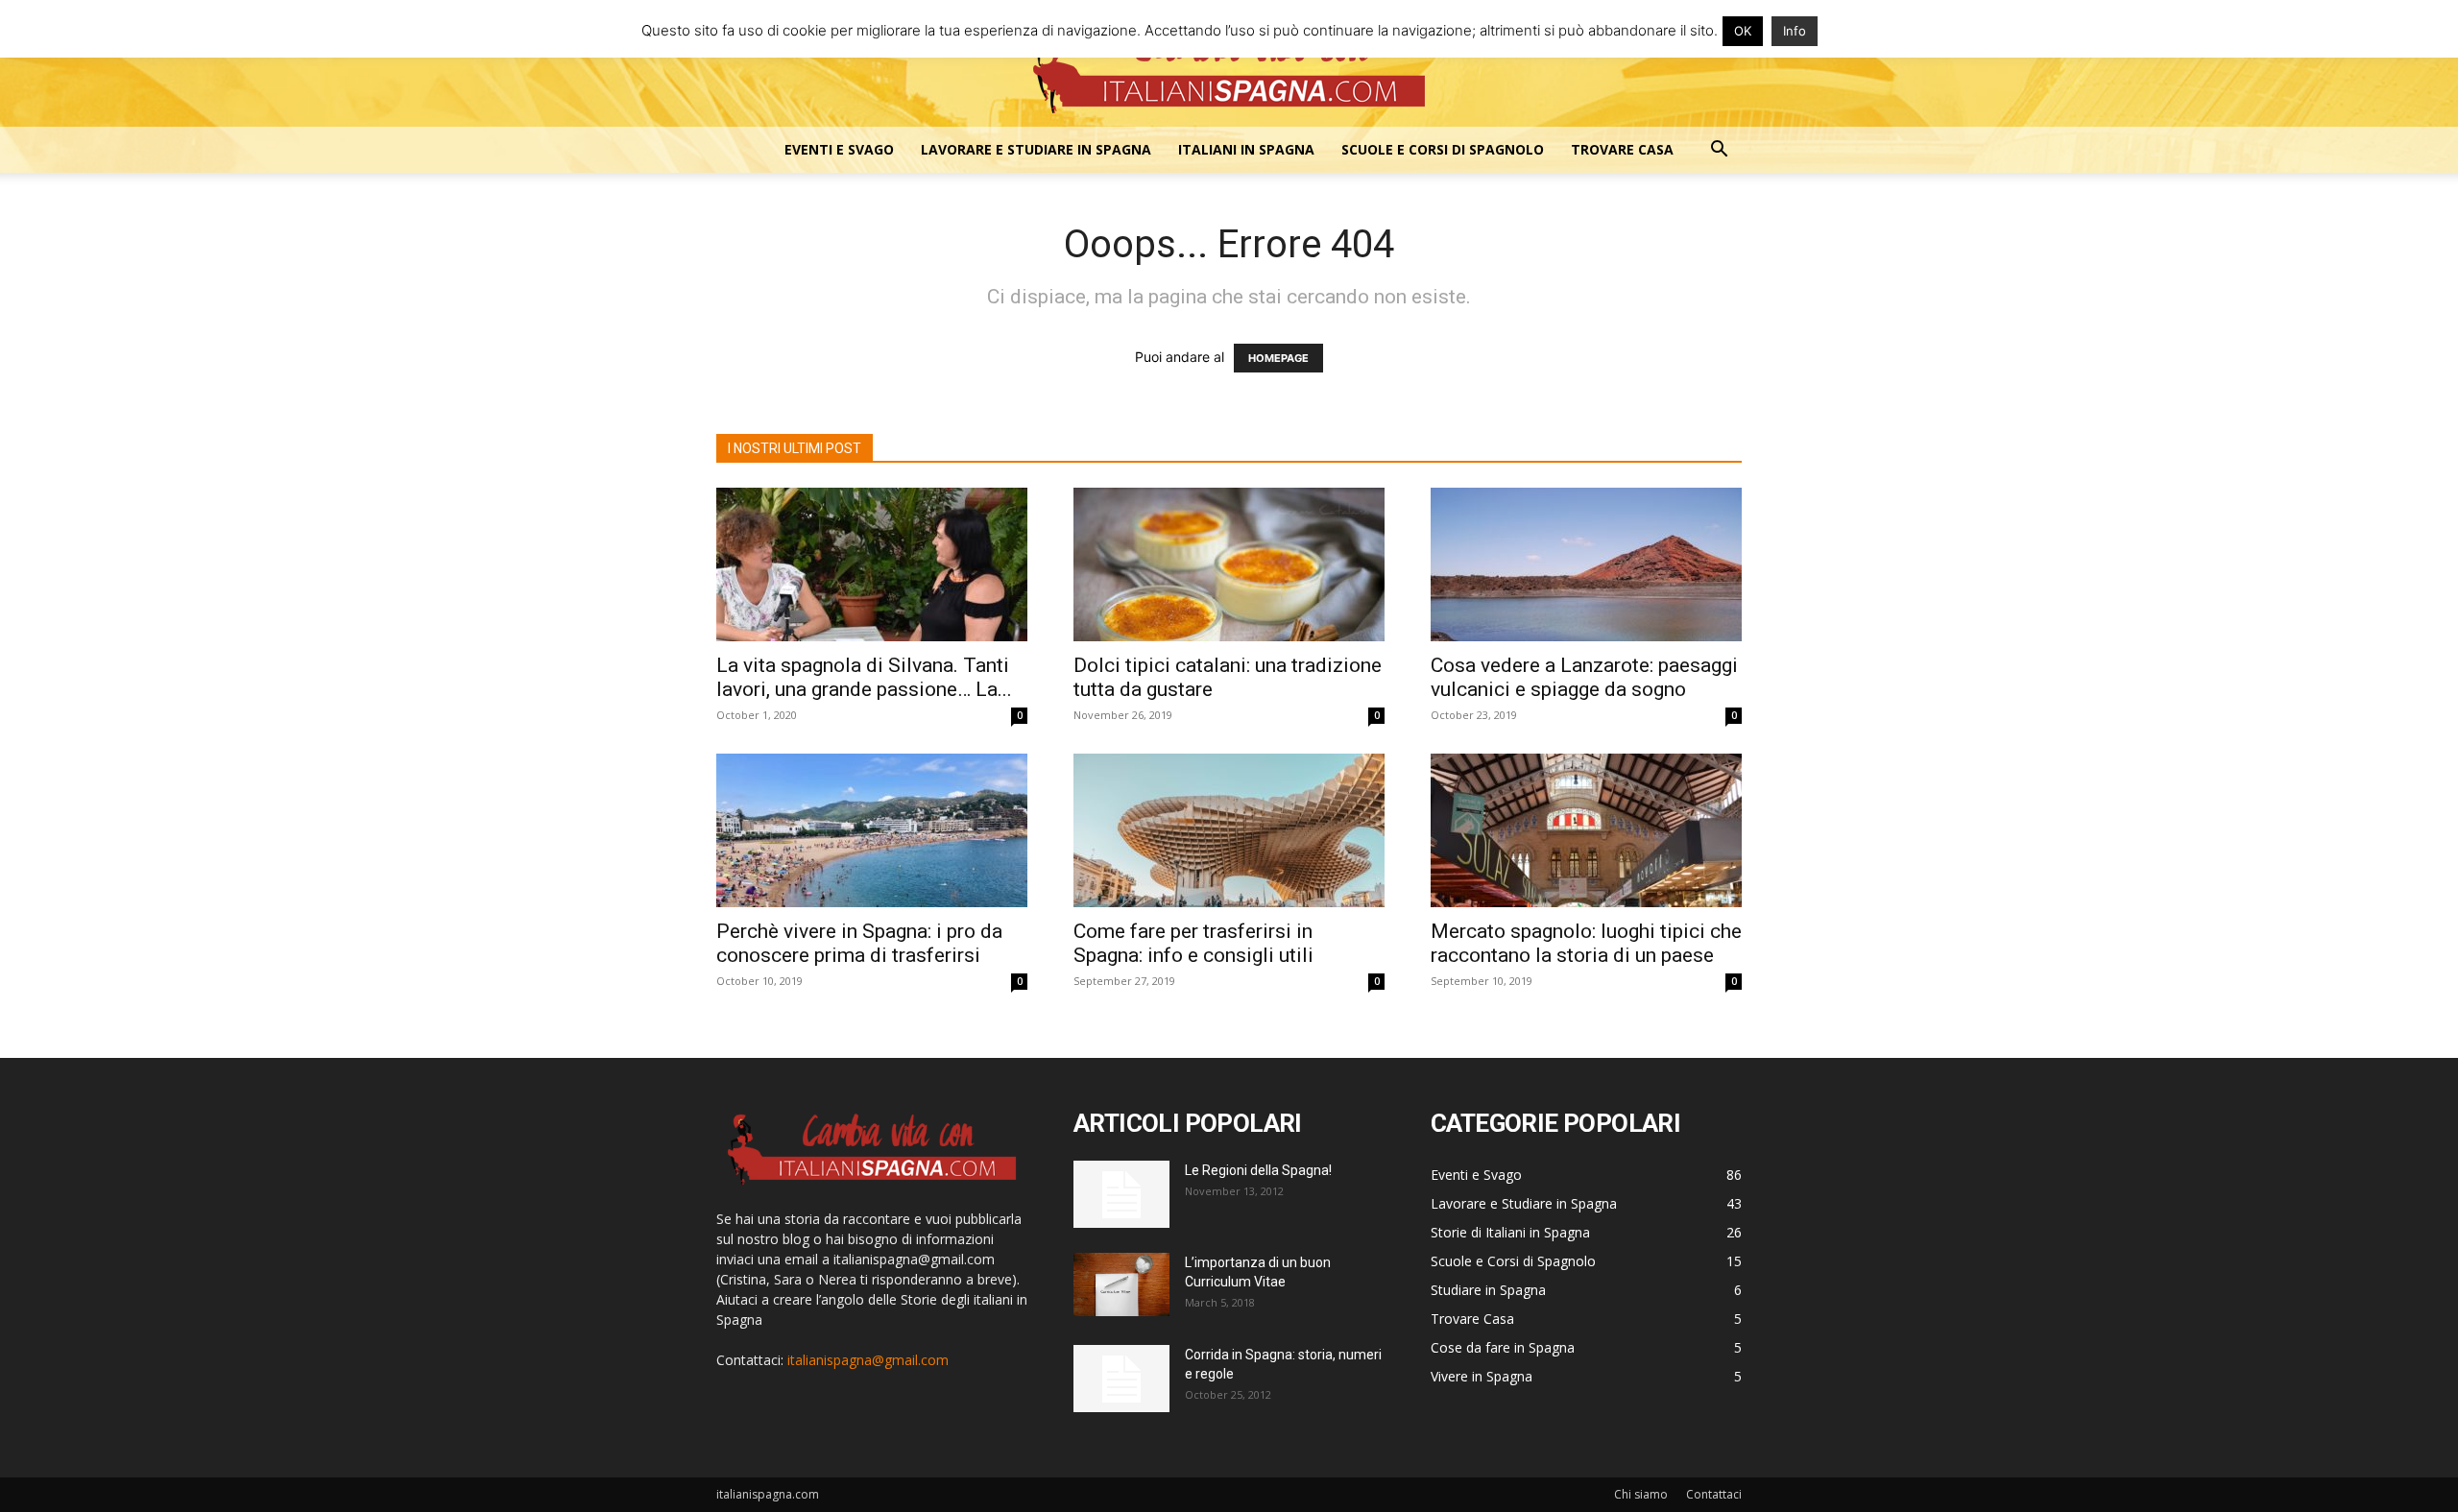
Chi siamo (1641, 1494)
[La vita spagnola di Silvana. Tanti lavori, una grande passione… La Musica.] (872, 564)
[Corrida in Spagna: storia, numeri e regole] (1121, 1379)
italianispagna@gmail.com (868, 1360)
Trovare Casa (1622, 149)
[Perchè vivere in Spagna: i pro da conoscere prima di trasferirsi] (872, 830)
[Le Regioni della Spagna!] (1121, 1194)
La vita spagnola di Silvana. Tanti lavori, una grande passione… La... (864, 677)
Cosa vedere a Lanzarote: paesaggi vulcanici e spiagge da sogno (1584, 677)
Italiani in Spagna (1246, 149)
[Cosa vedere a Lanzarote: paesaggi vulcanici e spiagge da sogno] (1586, 564)
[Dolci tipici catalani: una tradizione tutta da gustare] (1229, 564)
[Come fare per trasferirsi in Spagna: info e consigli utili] (1229, 830)
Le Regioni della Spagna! (1258, 1170)
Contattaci (1714, 1494)
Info (1795, 31)
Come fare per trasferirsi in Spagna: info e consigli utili (1193, 943)
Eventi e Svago (839, 149)
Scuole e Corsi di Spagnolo (1443, 149)
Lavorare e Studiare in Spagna (1036, 149)
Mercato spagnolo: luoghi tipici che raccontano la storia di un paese (1586, 943)
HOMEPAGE (1278, 358)
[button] (1719, 151)
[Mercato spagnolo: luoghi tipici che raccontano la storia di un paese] (1586, 830)
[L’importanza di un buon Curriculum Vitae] (1121, 1284)
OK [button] (1743, 31)
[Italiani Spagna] (1229, 65)
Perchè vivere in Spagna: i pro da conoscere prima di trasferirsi (859, 943)
